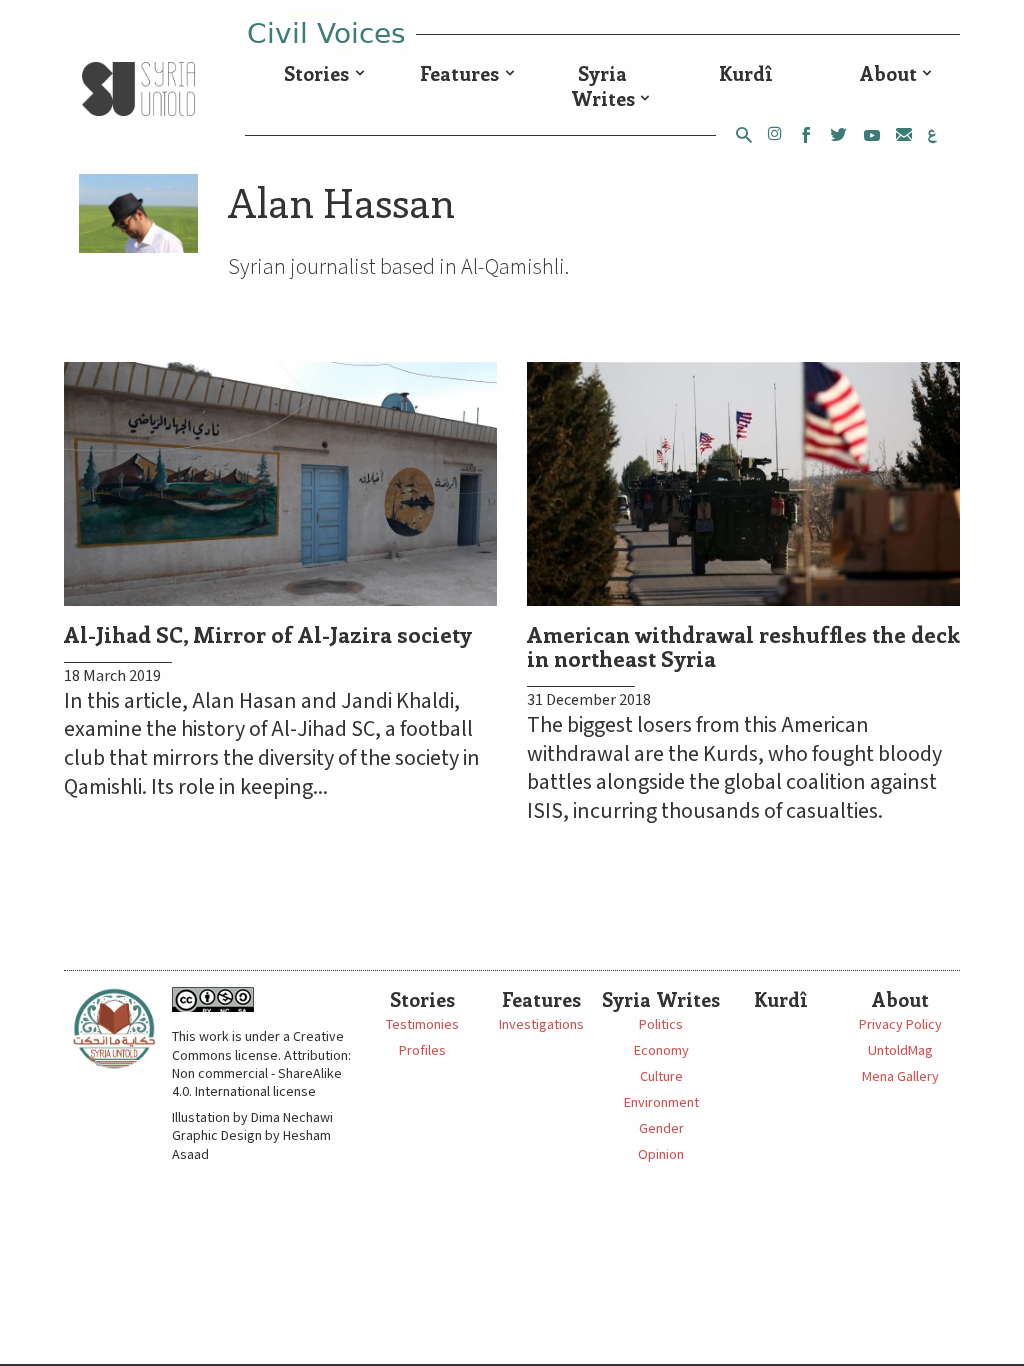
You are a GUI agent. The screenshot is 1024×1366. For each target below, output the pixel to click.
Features (459, 73)
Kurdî (746, 73)
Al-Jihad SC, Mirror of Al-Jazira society (268, 634)
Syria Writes (603, 85)
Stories (316, 73)
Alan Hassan (341, 201)
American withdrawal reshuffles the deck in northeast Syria (743, 646)
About (888, 73)
